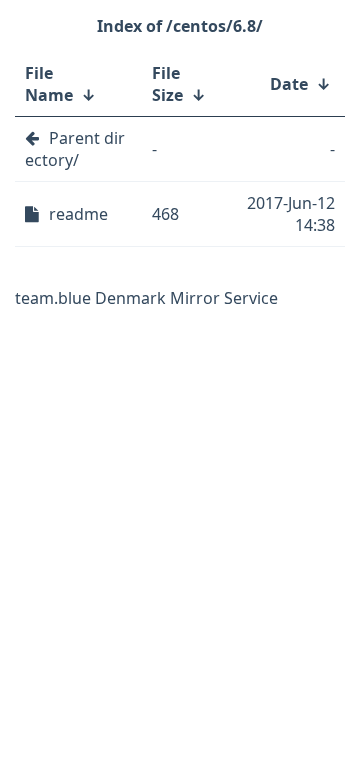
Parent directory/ (75, 149)
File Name (49, 84)
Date (289, 84)
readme (78, 214)
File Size (167, 84)
